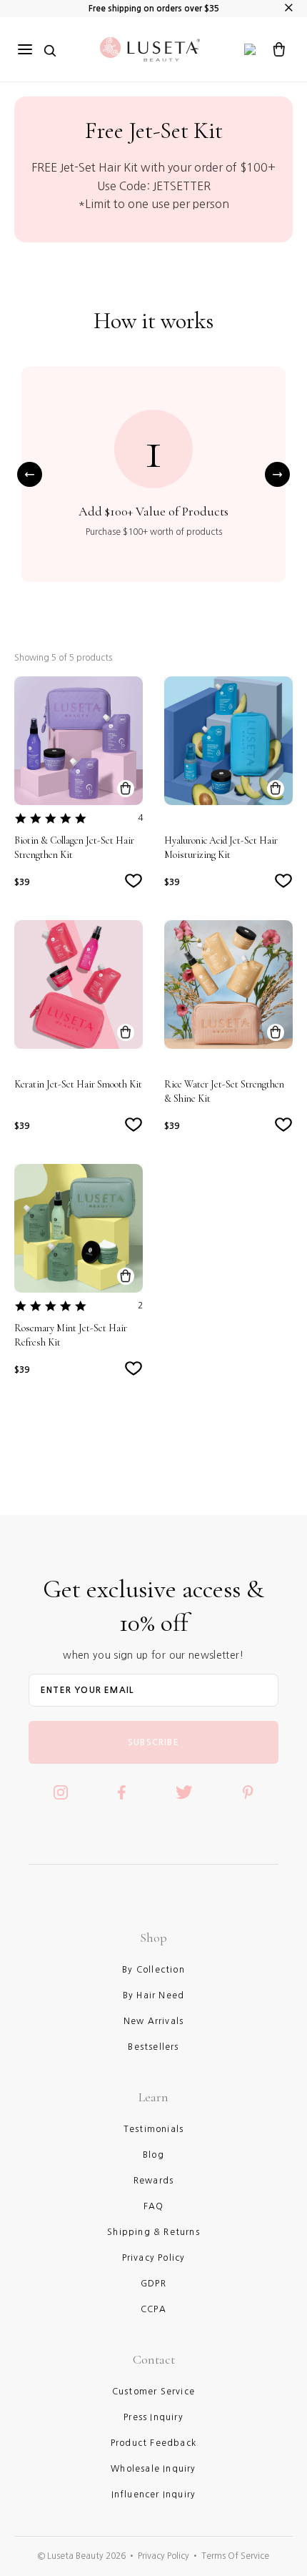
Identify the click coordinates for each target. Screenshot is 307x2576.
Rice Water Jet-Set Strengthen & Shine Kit (224, 1091)
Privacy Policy (163, 2556)
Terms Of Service (235, 2556)
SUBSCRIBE (153, 1742)
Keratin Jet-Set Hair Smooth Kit (78, 1084)
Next (277, 474)
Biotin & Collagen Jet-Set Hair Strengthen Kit (74, 848)
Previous (30, 474)
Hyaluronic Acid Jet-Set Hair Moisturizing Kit (221, 848)
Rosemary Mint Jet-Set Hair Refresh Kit (71, 1335)
